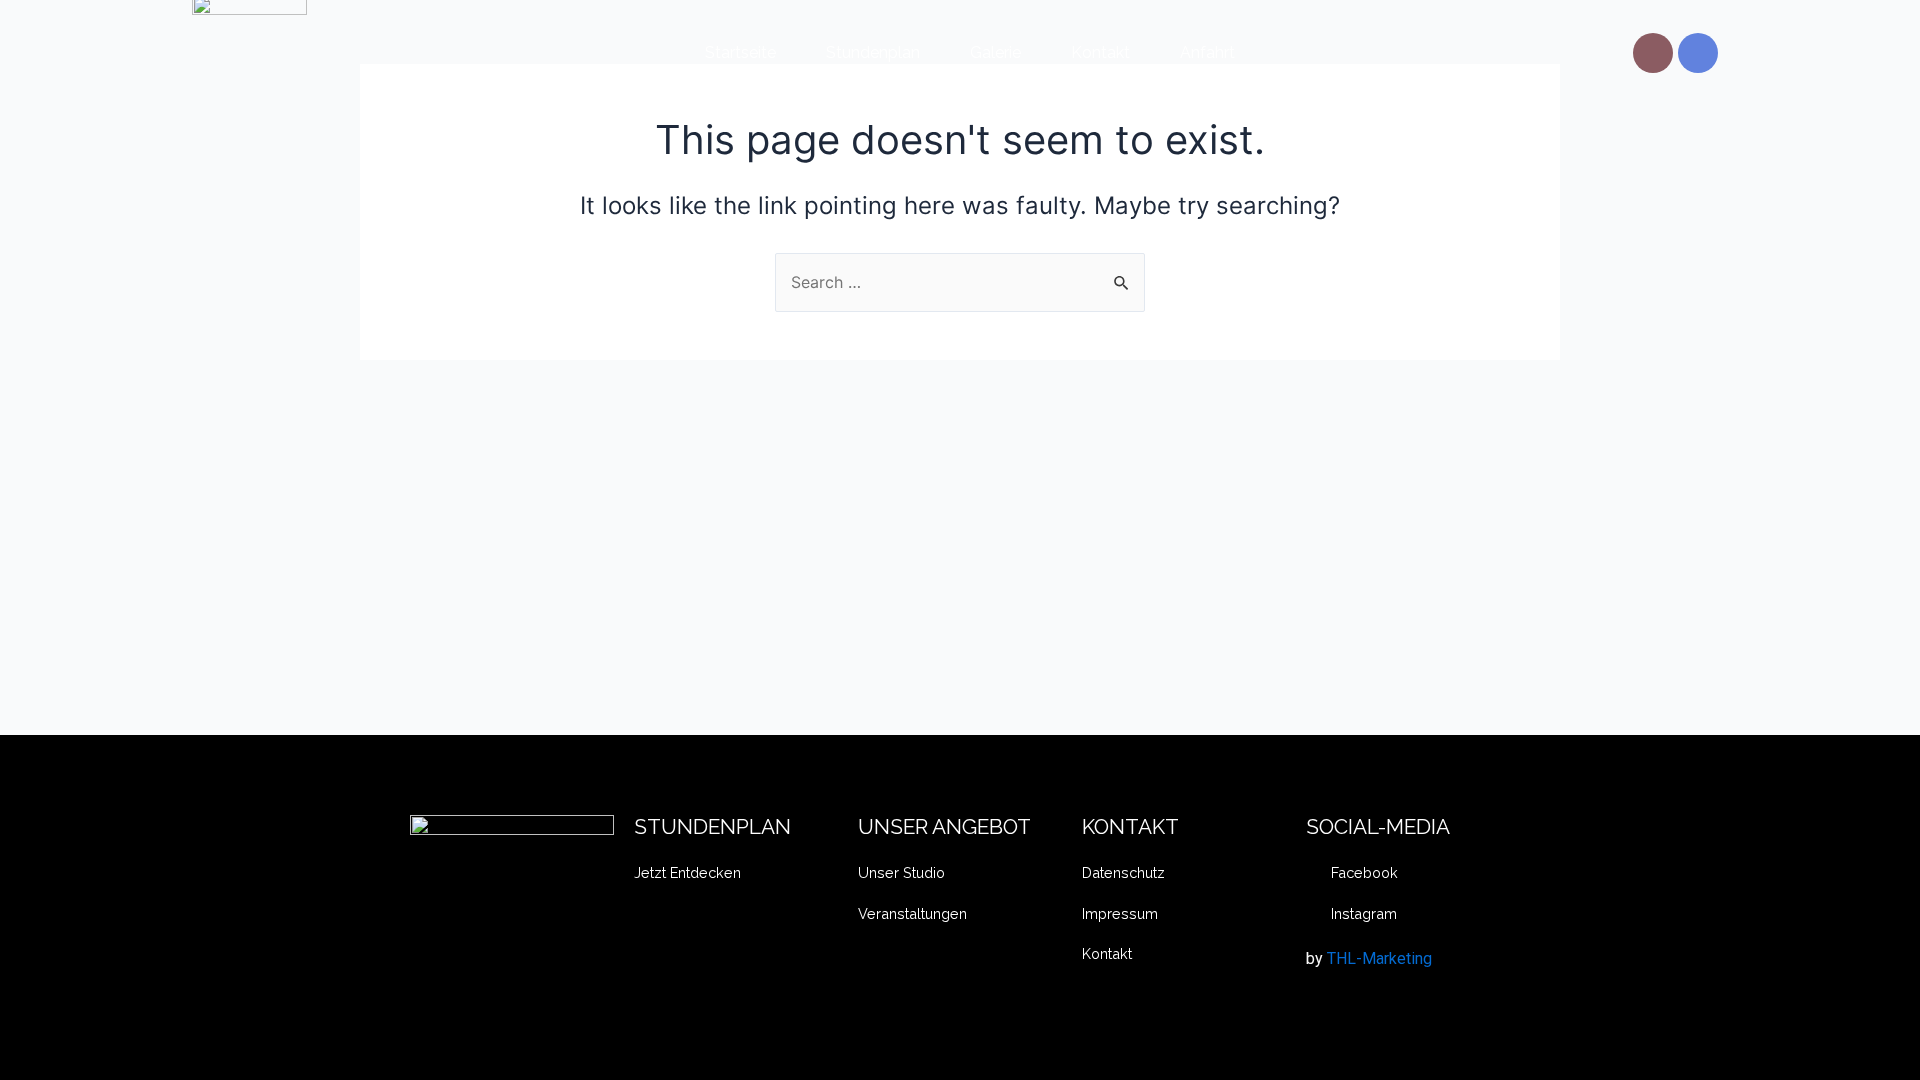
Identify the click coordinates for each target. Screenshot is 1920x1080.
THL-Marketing (1379, 958)
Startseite (740, 52)
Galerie (995, 52)
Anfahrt (1207, 52)
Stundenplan (873, 52)
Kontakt (1100, 52)
